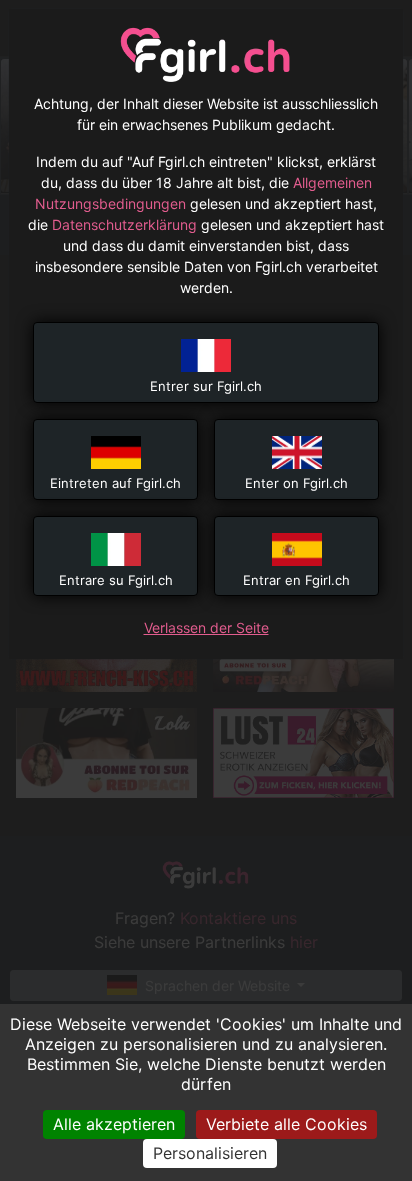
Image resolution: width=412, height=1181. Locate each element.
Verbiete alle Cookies (286, 1124)
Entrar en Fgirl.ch (296, 580)
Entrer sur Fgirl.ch (206, 386)
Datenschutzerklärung (124, 224)
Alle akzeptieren (114, 1124)
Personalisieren (210, 1153)
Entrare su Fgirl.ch (116, 580)
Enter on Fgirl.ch (296, 483)
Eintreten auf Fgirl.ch (115, 483)
